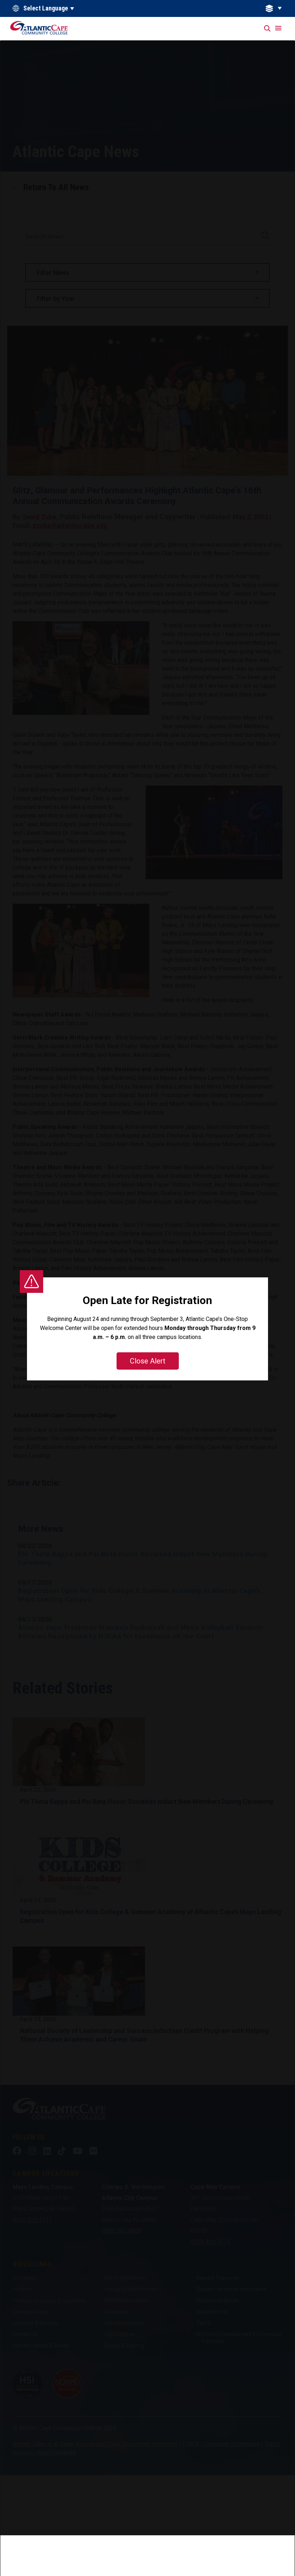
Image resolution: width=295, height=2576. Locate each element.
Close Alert (148, 1361)
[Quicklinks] (278, 8)
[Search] (268, 29)
